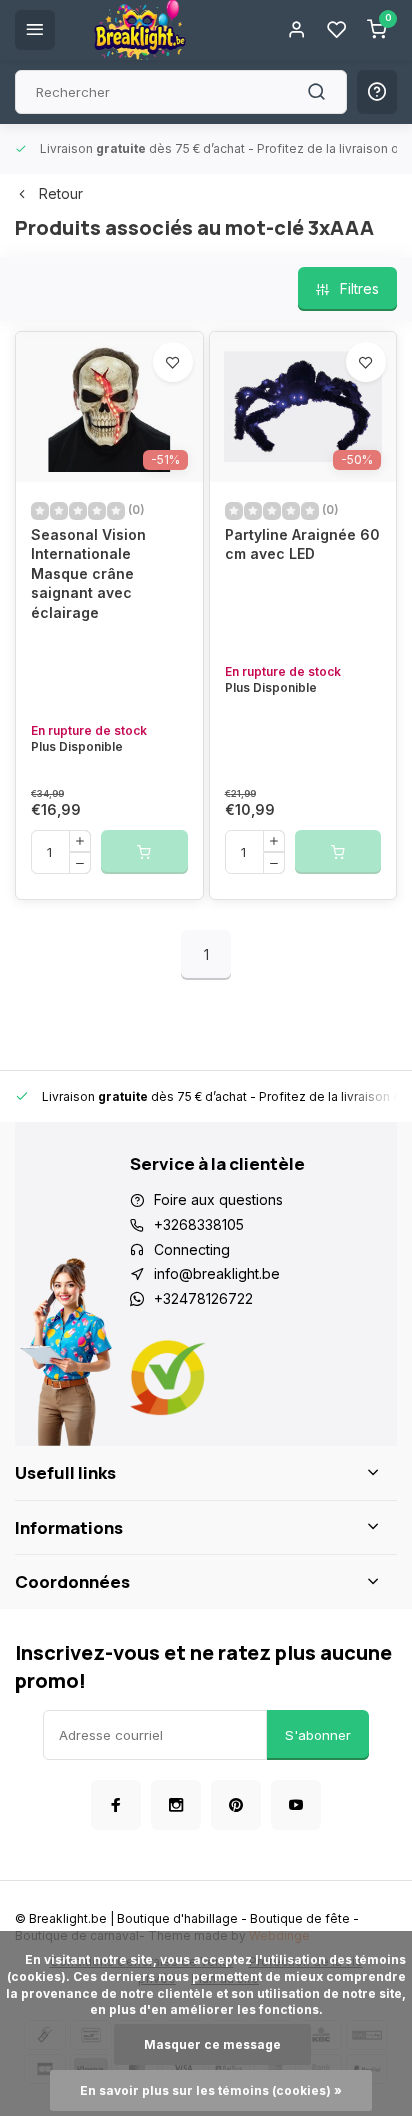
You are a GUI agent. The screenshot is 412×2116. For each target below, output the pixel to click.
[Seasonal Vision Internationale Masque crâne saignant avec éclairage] (109, 407)
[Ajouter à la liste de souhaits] (173, 362)
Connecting (192, 1249)
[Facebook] (116, 1805)
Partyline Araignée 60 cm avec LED (302, 544)
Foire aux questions (218, 1199)
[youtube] (296, 1805)
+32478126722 (203, 1298)
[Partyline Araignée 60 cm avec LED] (303, 407)
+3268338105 (199, 1224)
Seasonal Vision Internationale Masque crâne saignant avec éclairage (88, 573)
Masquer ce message (212, 2044)
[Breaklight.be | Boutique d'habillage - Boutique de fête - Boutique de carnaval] (140, 30)
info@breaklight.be (217, 1273)
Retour (61, 193)
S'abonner (318, 1735)
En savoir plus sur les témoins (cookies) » (211, 2090)
